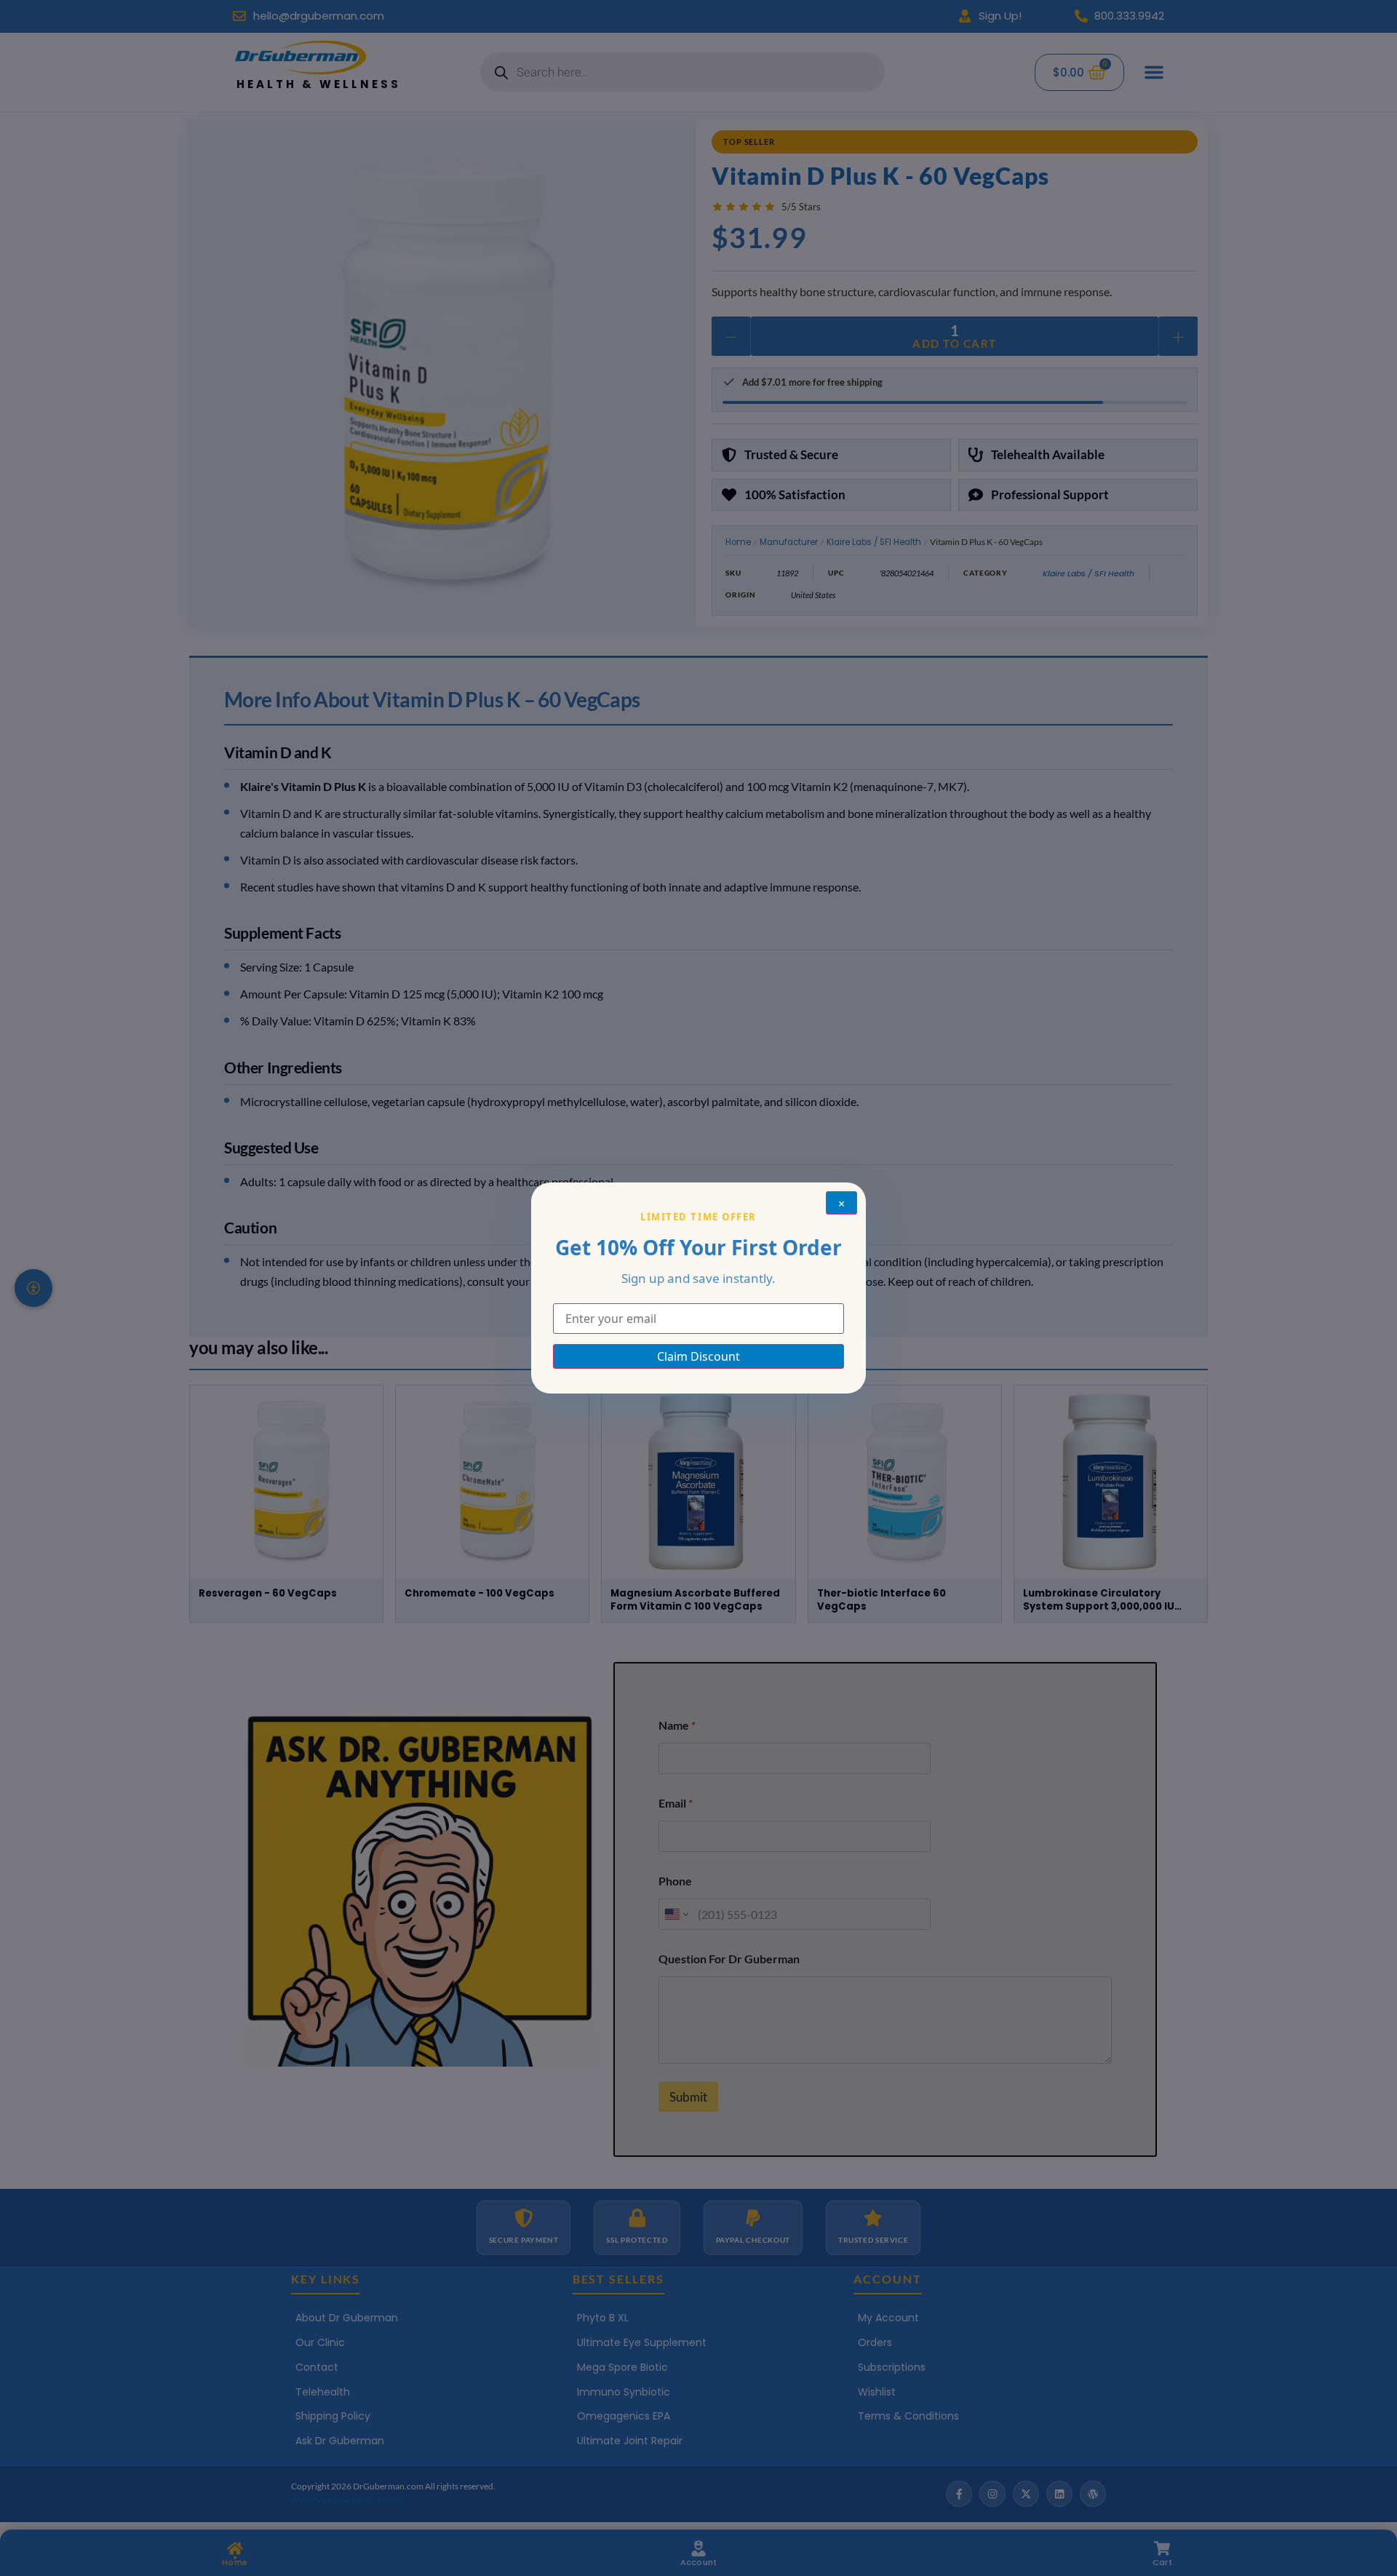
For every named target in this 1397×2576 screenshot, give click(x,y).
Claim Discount (698, 1356)
